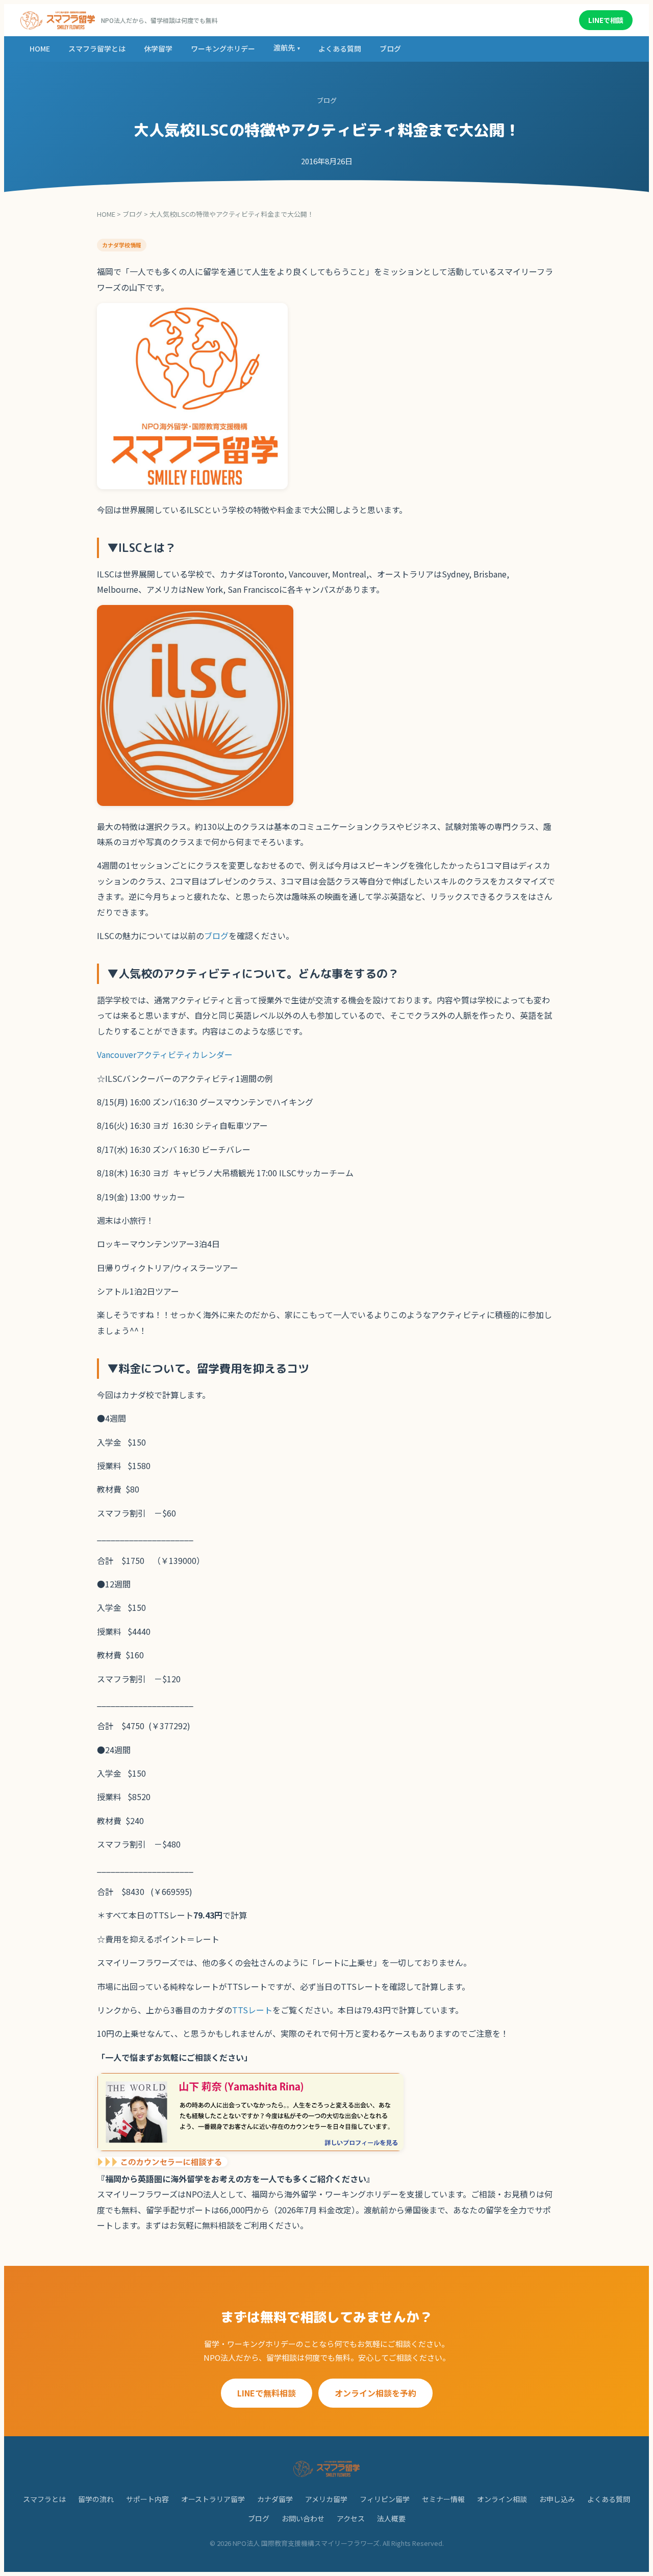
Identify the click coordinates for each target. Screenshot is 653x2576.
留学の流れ (96, 2499)
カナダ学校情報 (122, 245)
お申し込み (557, 2499)
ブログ (390, 48)
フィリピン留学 (385, 2499)
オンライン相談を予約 (375, 2393)
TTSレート (252, 2010)
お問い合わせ (303, 2518)
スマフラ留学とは (97, 48)
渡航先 (287, 47)
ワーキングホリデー (223, 48)
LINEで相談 (606, 20)
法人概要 (391, 2518)
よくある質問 (340, 48)
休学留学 (158, 48)
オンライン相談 (502, 2499)
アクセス (351, 2518)
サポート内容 (147, 2499)
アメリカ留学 (326, 2499)
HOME (40, 48)
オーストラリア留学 (213, 2499)
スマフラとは (44, 2499)
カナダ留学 (275, 2499)
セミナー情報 (443, 2499)
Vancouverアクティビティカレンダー (165, 1054)
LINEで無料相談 (267, 2393)
